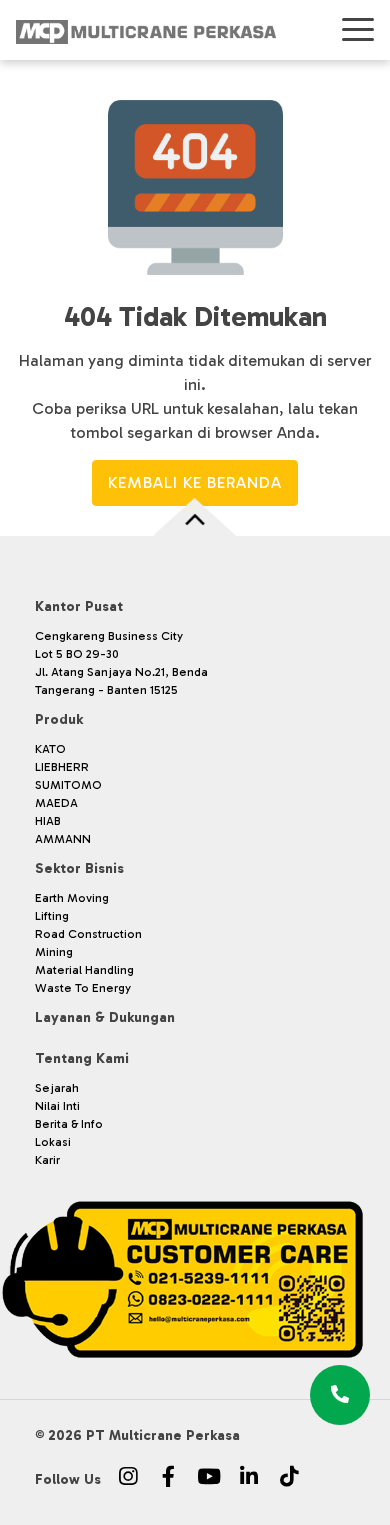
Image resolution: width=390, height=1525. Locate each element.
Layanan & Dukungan (105, 1017)
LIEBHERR (62, 767)
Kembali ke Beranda (195, 482)
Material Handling (84, 970)
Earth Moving (72, 898)
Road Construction (88, 934)
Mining (54, 952)
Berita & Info (69, 1124)
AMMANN (63, 839)
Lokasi (53, 1142)
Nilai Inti (57, 1106)
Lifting (52, 916)
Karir (47, 1160)
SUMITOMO (68, 785)
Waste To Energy (83, 988)
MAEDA (56, 803)
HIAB (48, 821)
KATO (50, 749)
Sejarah (57, 1088)
